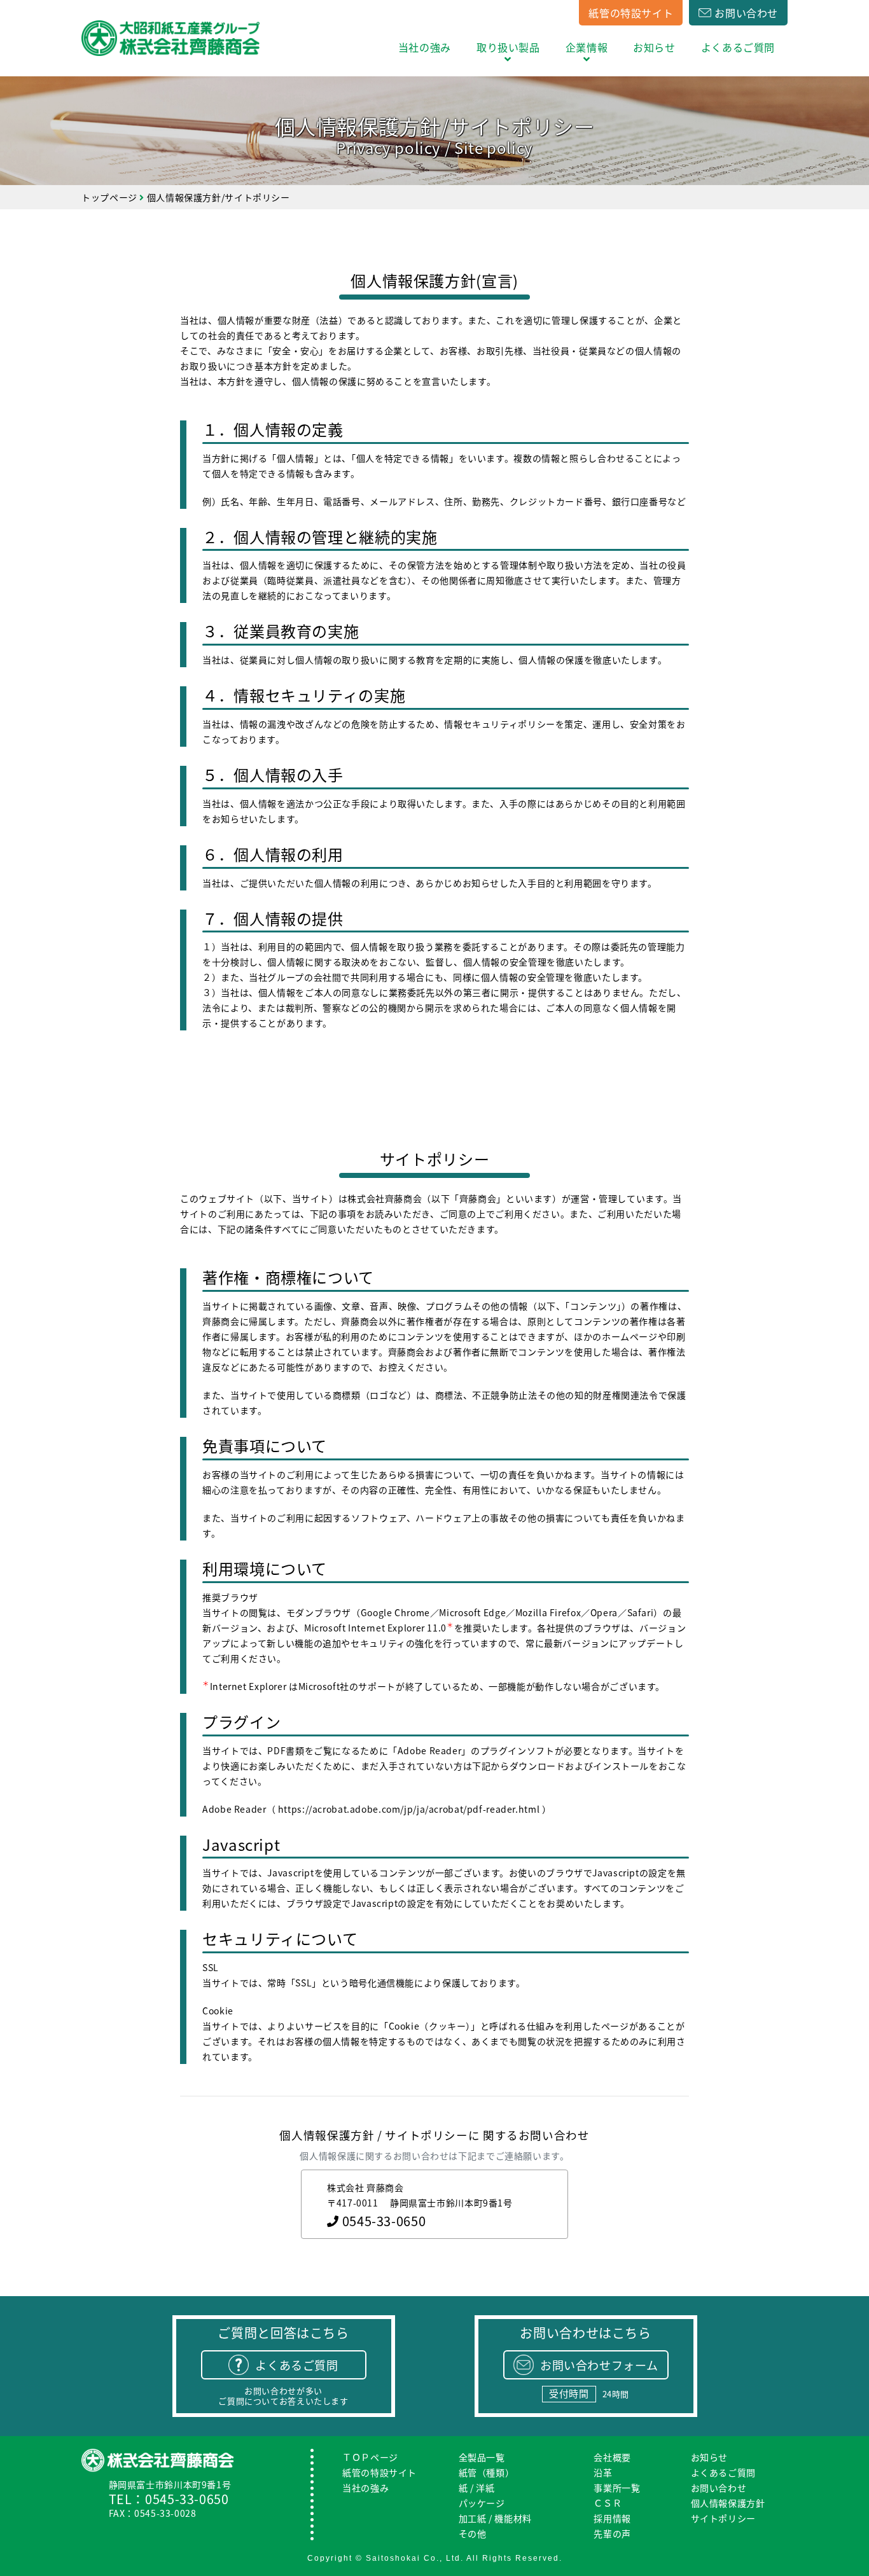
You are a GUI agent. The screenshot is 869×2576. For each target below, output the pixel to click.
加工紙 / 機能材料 (495, 2518)
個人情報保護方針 (728, 2503)
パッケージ (482, 2503)
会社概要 (612, 2457)
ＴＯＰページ (370, 2457)
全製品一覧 (482, 2457)
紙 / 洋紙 (477, 2488)
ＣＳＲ (608, 2503)
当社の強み (425, 47)
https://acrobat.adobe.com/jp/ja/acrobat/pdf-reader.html (409, 1809)
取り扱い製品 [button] (508, 47)
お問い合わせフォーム (599, 2365)
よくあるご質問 (738, 47)
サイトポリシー (723, 2518)
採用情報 (612, 2518)
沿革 (603, 2473)
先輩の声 (612, 2534)
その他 (473, 2534)
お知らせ (654, 47)
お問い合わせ (746, 13)
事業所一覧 (617, 2488)
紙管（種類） (487, 2473)
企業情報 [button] (587, 47)
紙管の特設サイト (631, 13)
